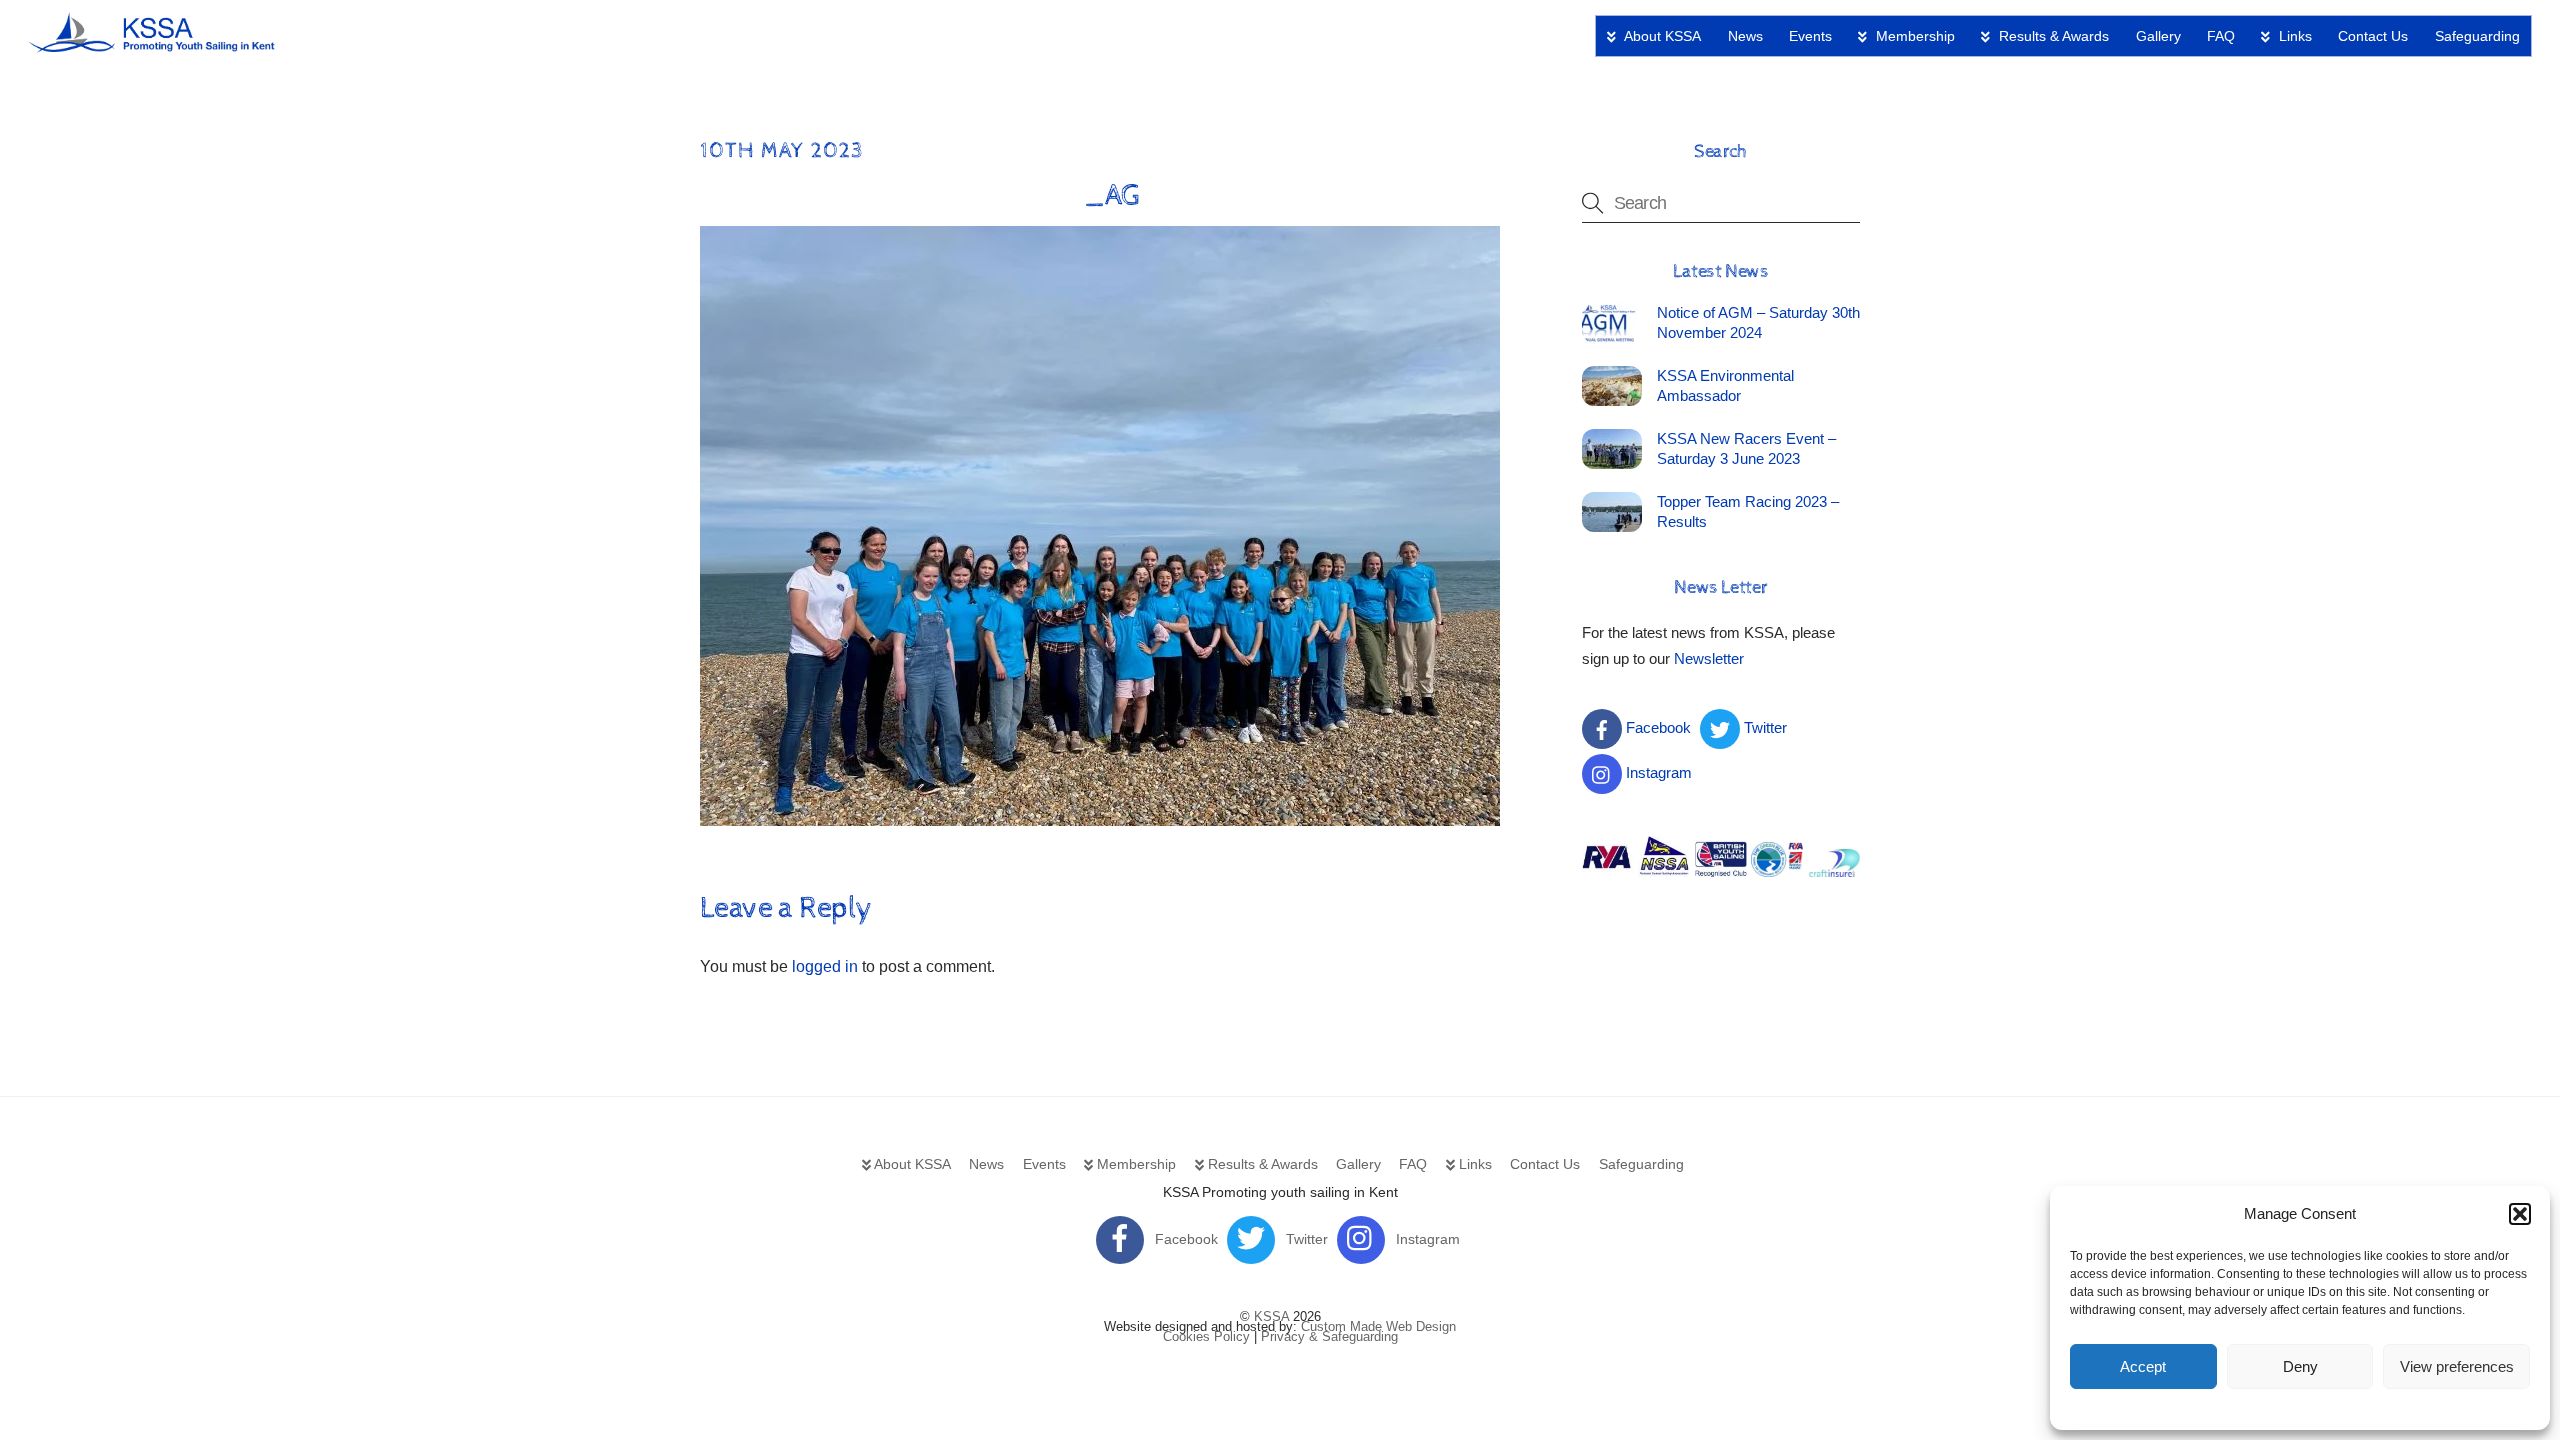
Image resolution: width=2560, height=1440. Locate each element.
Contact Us (2373, 36)
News (1745, 36)
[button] (2520, 1214)
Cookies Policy (1206, 1336)
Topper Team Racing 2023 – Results (1748, 511)
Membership (1913, 36)
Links (2293, 36)
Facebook (1656, 727)
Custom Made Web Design (1378, 1326)
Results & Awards (2052, 36)
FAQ (2221, 36)
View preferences (2457, 1366)
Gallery (2158, 36)
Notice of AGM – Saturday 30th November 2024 (1758, 322)
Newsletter (1709, 658)
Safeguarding (2477, 36)
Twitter (1763, 727)
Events (1810, 36)
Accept (2143, 1366)
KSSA (1271, 1316)
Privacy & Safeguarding (1329, 1336)
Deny (2300, 1366)
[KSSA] (153, 45)
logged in (825, 966)
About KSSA (1661, 36)
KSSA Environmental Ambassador (1725, 385)
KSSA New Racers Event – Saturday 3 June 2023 (1746, 448)
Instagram (1657, 772)
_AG (1112, 195)
